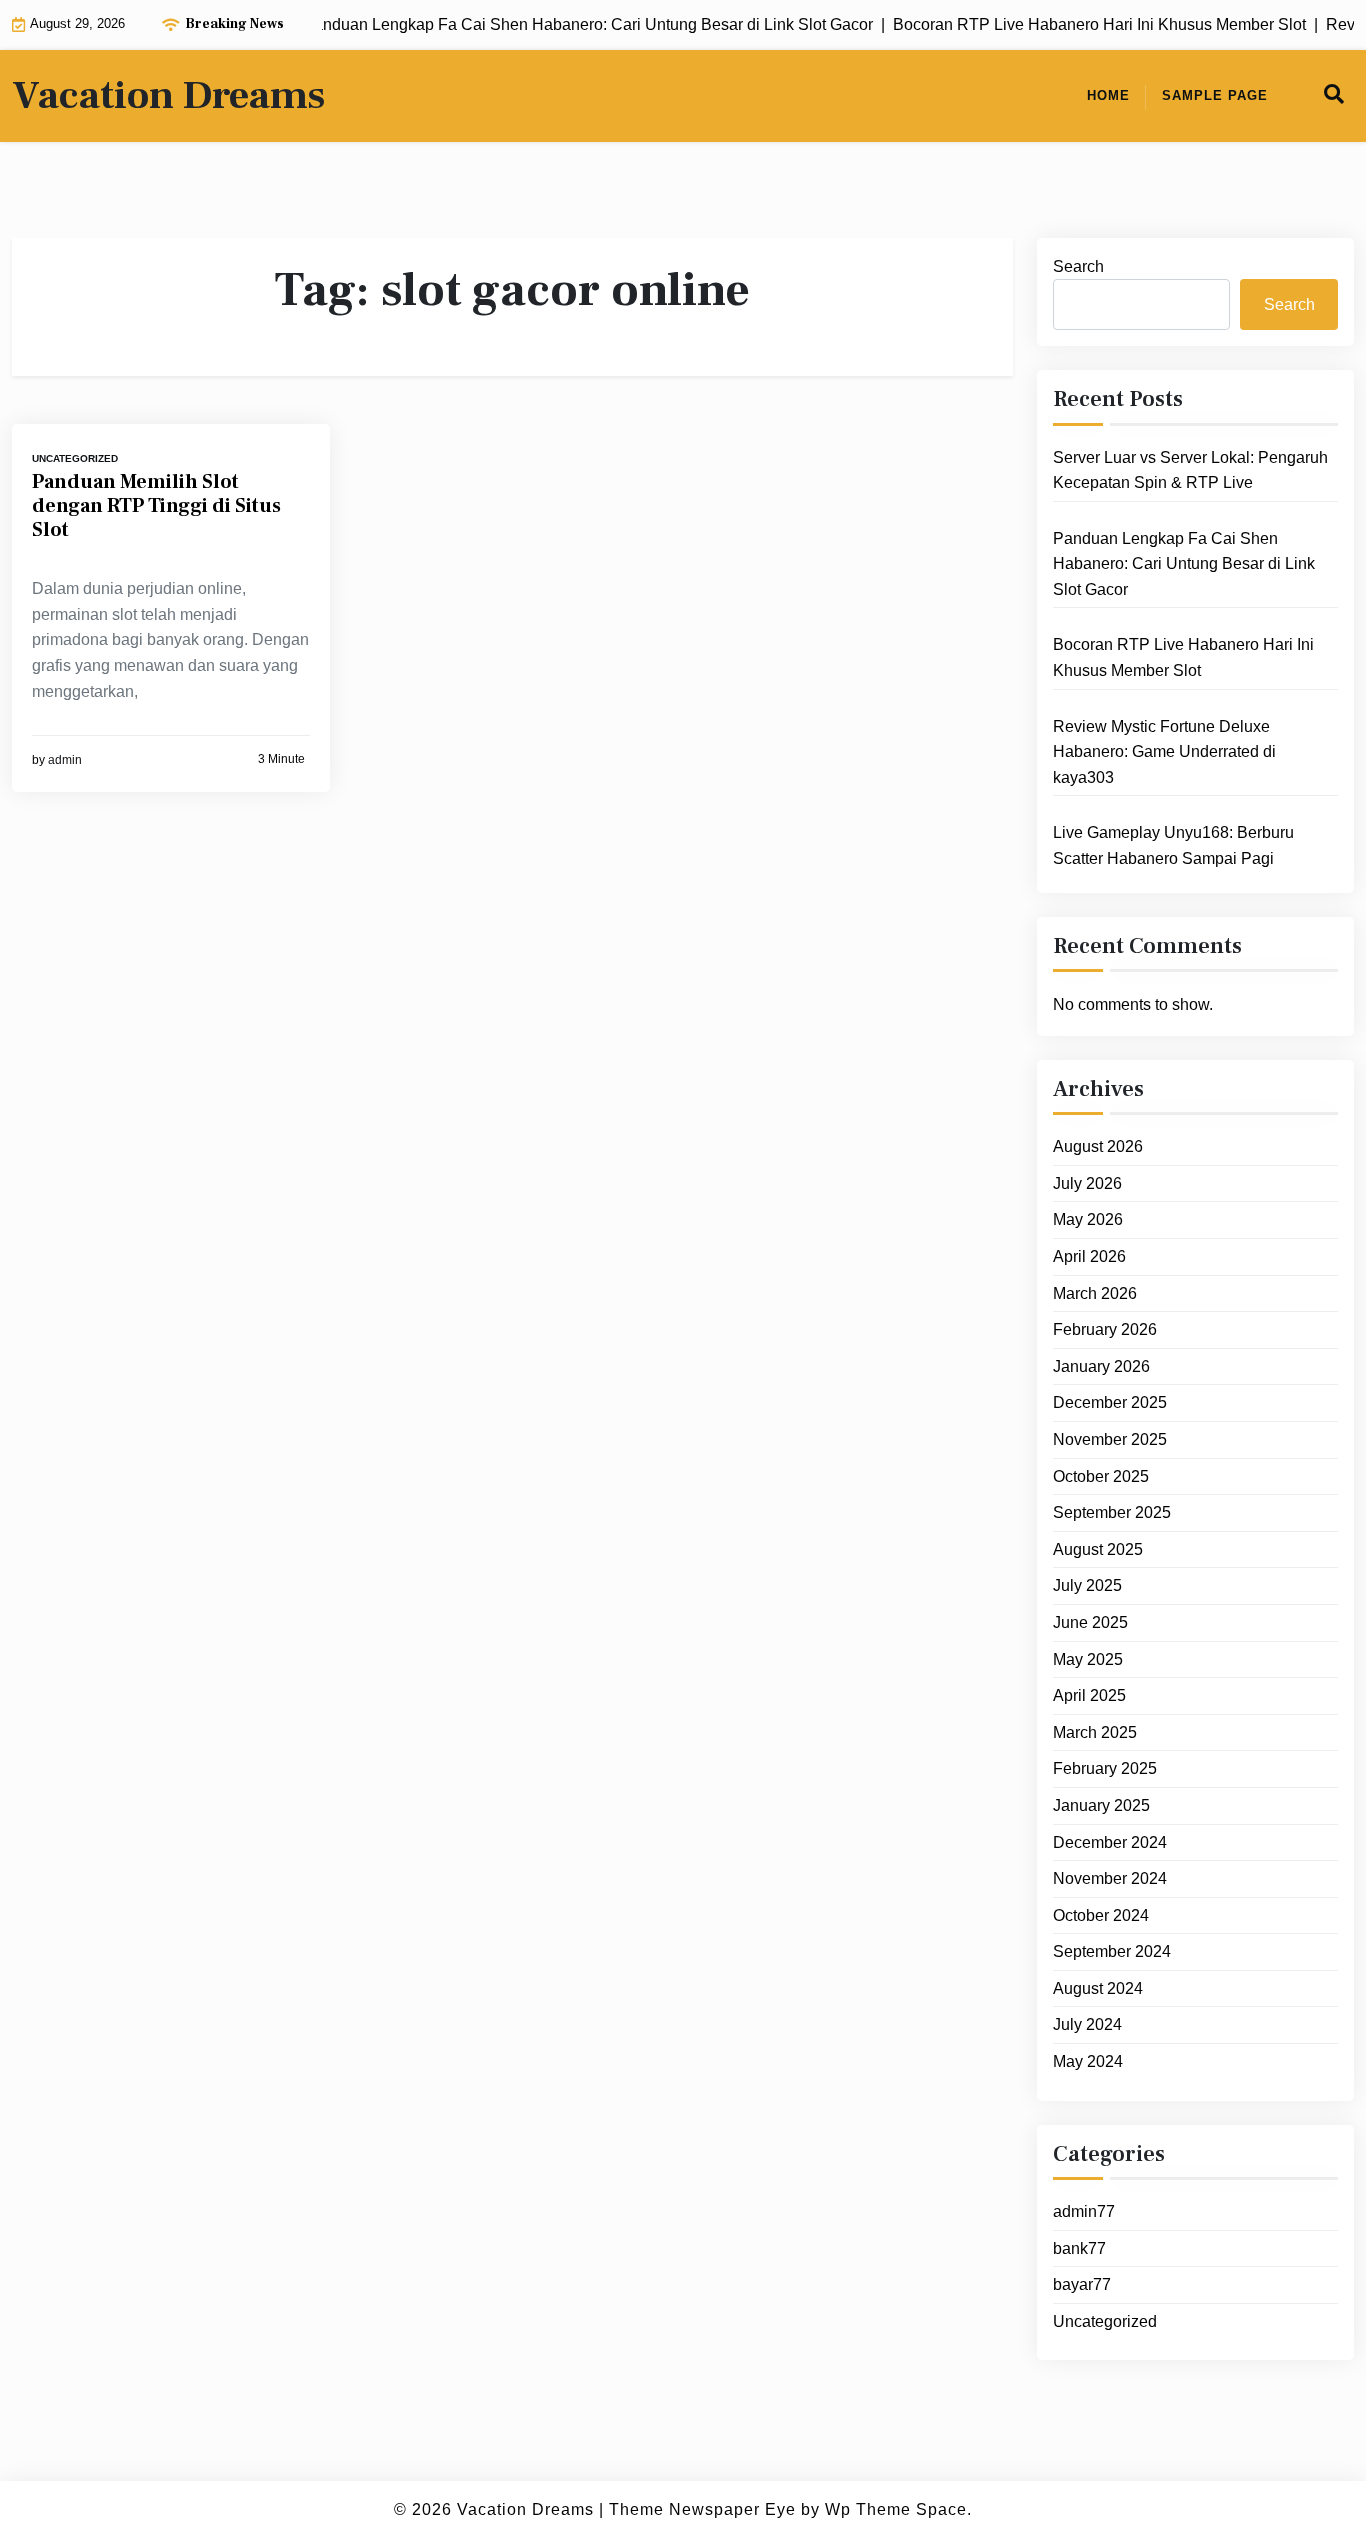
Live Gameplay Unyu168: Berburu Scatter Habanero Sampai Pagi (1173, 846)
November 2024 (1110, 1879)
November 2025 (1110, 1440)
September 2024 (1112, 1952)
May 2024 (1088, 2062)
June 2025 (1090, 1623)
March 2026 (1095, 1293)
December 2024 (1110, 1842)
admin (65, 760)
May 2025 (1088, 1659)
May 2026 (1088, 1220)
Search (1078, 266)
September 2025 (1112, 1513)
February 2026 (1105, 1330)
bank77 (1079, 2248)
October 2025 (1101, 1476)
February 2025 (1105, 1769)
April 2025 (1089, 1696)
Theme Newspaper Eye (702, 2509)
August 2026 (1098, 1147)
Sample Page (1215, 95)
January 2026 (1101, 1367)
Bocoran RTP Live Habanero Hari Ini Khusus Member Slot (1183, 658)
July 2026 (1087, 1184)
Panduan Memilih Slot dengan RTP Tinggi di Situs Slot (156, 506)
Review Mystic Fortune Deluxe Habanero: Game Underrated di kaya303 (1164, 752)
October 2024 (1101, 1915)
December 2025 (1110, 1403)
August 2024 (1098, 1989)
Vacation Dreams (168, 96)
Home (1108, 95)
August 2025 (1098, 1550)
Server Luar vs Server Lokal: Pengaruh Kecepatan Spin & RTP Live (1190, 470)
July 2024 (1087, 2025)
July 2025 (1087, 1586)
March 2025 (1095, 1733)
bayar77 (1082, 2285)
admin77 (1084, 2212)
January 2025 (1101, 1806)
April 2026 (1089, 1257)
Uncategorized (75, 458)
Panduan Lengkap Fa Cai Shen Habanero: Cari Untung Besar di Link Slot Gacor (1184, 565)
